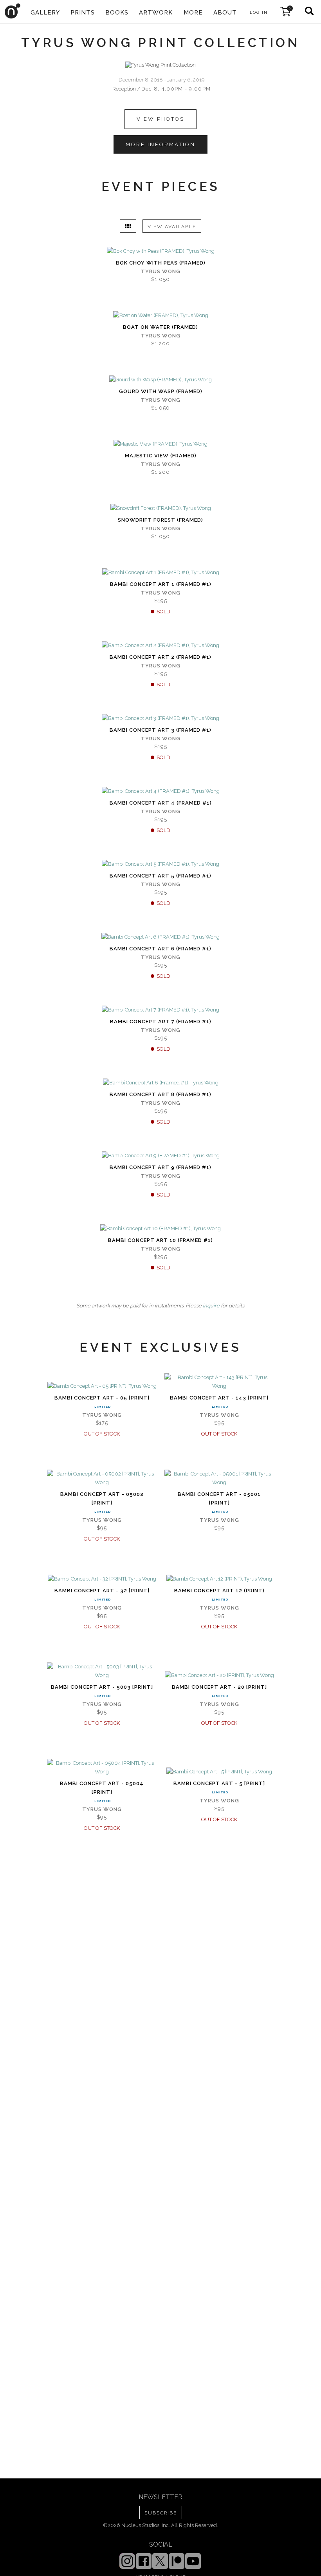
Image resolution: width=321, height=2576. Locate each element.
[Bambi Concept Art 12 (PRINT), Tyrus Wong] (219, 1579)
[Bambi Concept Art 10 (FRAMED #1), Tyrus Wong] (160, 1229)
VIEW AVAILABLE (172, 227)
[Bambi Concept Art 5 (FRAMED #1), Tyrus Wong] (160, 864)
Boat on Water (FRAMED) (160, 327)
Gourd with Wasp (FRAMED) (161, 391)
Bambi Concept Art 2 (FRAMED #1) (160, 657)
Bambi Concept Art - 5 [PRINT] (219, 1783)
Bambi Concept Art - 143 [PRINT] (219, 1398)
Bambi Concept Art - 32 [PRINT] (102, 1591)
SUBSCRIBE (161, 2513)
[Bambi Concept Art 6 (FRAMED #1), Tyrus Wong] (160, 937)
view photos (160, 119)
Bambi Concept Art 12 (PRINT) (219, 1591)
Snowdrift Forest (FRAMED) (160, 520)
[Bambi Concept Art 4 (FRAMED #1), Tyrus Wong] (161, 791)
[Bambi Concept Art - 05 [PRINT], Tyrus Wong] (102, 1386)
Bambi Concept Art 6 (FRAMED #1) (160, 949)
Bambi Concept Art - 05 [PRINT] (102, 1398)
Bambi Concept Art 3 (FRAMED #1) (160, 730)
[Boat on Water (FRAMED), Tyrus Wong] (161, 315)
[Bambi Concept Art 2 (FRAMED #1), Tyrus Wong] (160, 645)
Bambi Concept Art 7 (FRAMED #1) (161, 1022)
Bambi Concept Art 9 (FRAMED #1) (160, 1167)
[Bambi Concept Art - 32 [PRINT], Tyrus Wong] (102, 1579)
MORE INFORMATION (160, 144)
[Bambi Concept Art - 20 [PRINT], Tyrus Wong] (219, 1675)
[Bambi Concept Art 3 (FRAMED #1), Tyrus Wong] (160, 718)
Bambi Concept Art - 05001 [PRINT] (219, 1498)
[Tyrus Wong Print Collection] (160, 65)
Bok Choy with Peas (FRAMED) (161, 263)
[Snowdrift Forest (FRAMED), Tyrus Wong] (161, 508)
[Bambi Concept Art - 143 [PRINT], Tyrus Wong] (219, 1382)
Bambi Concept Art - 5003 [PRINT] (102, 1687)
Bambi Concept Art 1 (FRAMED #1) (161, 584)
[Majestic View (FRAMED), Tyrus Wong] (160, 444)
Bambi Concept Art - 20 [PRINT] (219, 1687)
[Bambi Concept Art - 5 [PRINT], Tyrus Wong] (219, 1772)
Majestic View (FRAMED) (161, 456)
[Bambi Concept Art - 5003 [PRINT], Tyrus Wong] (102, 1671)
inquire (211, 1306)
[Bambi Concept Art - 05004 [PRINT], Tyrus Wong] (102, 1767)
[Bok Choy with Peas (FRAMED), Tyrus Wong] (161, 251)
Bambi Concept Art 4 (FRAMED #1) (161, 803)
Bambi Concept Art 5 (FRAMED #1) (160, 876)
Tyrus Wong (161, 271)
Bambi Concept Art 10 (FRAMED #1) (160, 1240)
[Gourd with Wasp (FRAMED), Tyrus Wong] (160, 380)
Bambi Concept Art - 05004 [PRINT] (102, 1788)
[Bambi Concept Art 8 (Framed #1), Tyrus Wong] (161, 1083)
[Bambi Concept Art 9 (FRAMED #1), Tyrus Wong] (161, 1156)
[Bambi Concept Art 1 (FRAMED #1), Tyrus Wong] (161, 573)
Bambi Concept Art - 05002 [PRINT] (102, 1498)
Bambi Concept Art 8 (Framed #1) (160, 1094)
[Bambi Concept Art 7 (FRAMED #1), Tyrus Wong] (160, 1010)
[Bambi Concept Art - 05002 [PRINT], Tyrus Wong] (102, 1478)
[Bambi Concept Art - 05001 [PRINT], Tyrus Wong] (219, 1478)
